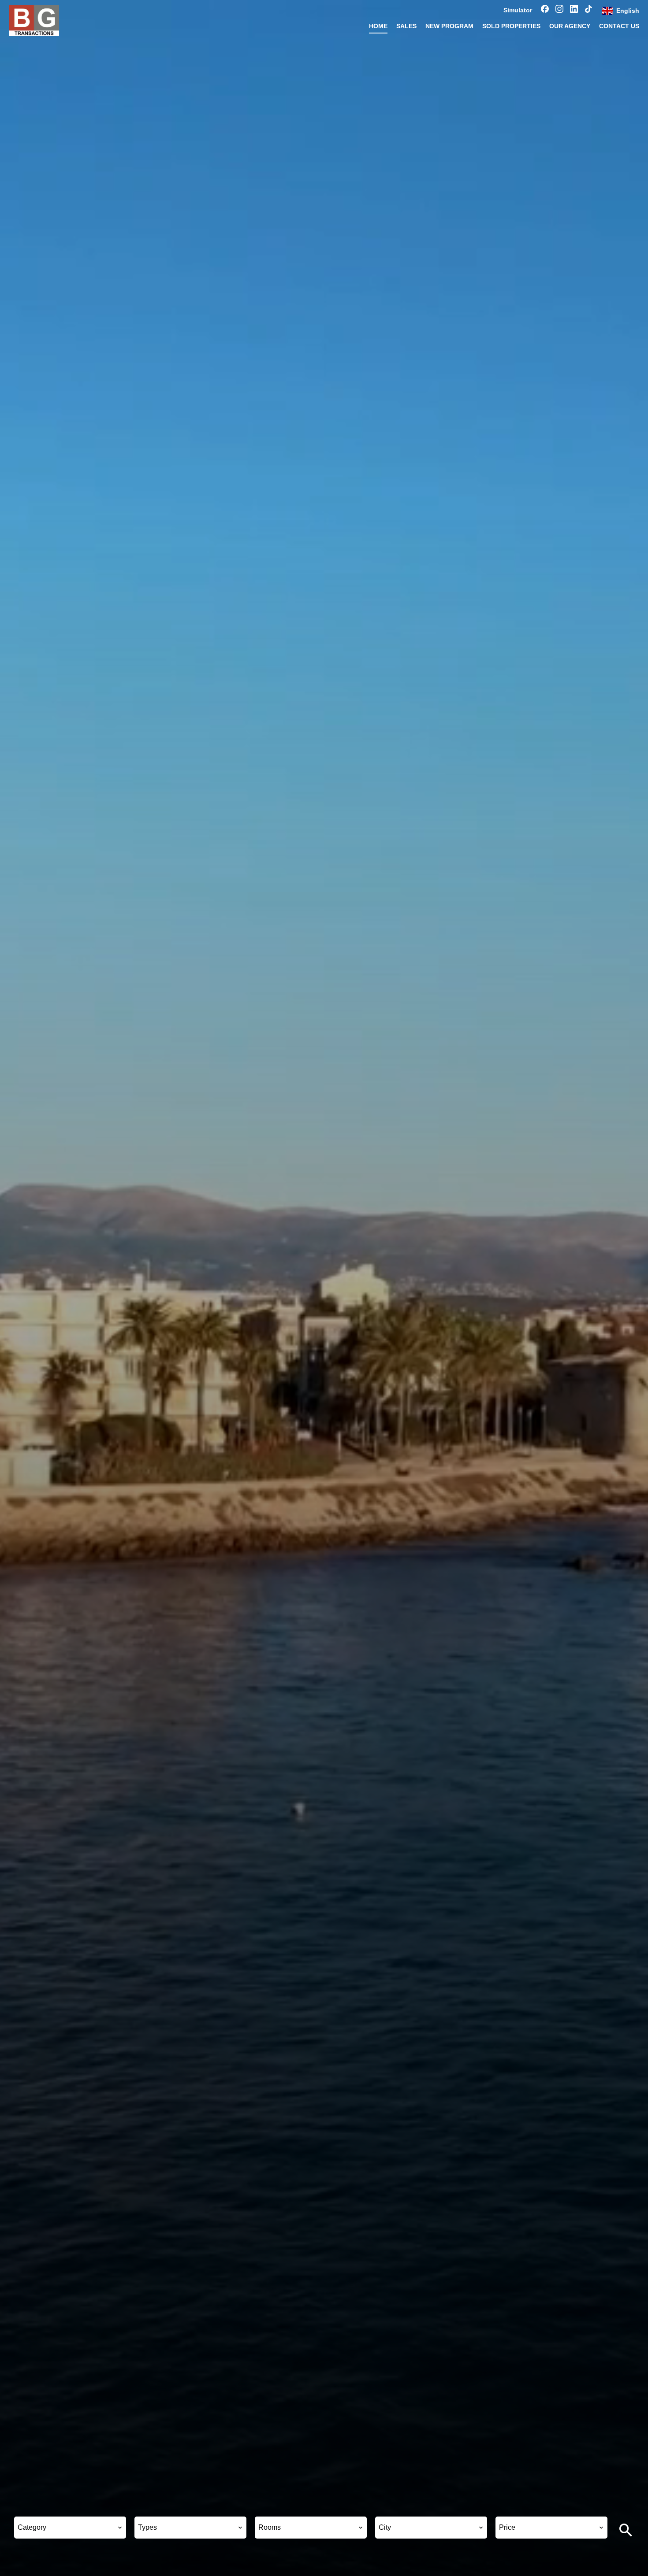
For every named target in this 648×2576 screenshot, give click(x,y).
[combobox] (70, 2528)
